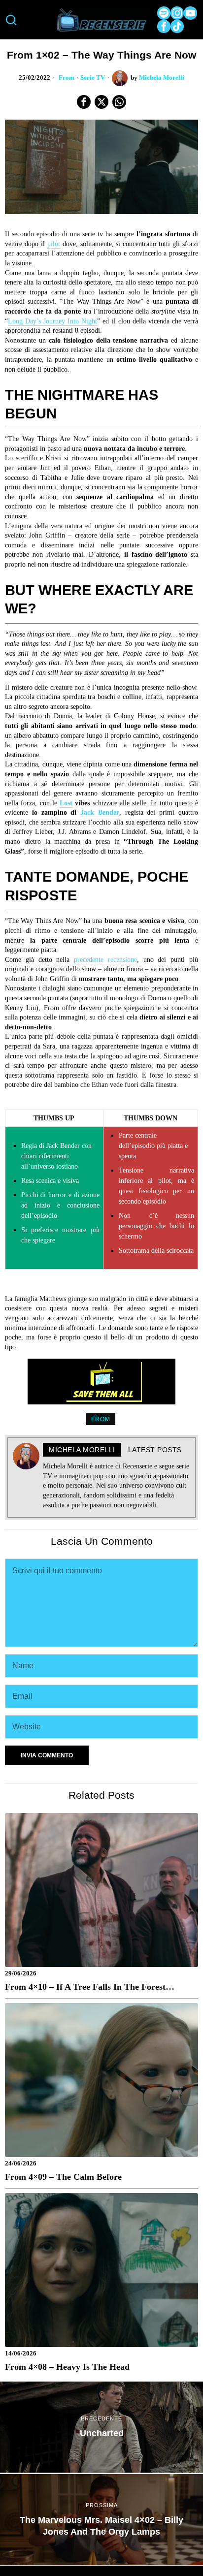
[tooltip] (164, 13)
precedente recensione (105, 960)
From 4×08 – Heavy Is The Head (67, 2367)
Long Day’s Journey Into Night (52, 321)
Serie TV (93, 78)
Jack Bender (100, 812)
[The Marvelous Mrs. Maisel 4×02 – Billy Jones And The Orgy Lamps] (101, 2520)
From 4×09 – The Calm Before (63, 2177)
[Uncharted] (101, 2427)
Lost (66, 803)
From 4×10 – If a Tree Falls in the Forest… (90, 1987)
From (67, 78)
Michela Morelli (162, 78)
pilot (54, 244)
